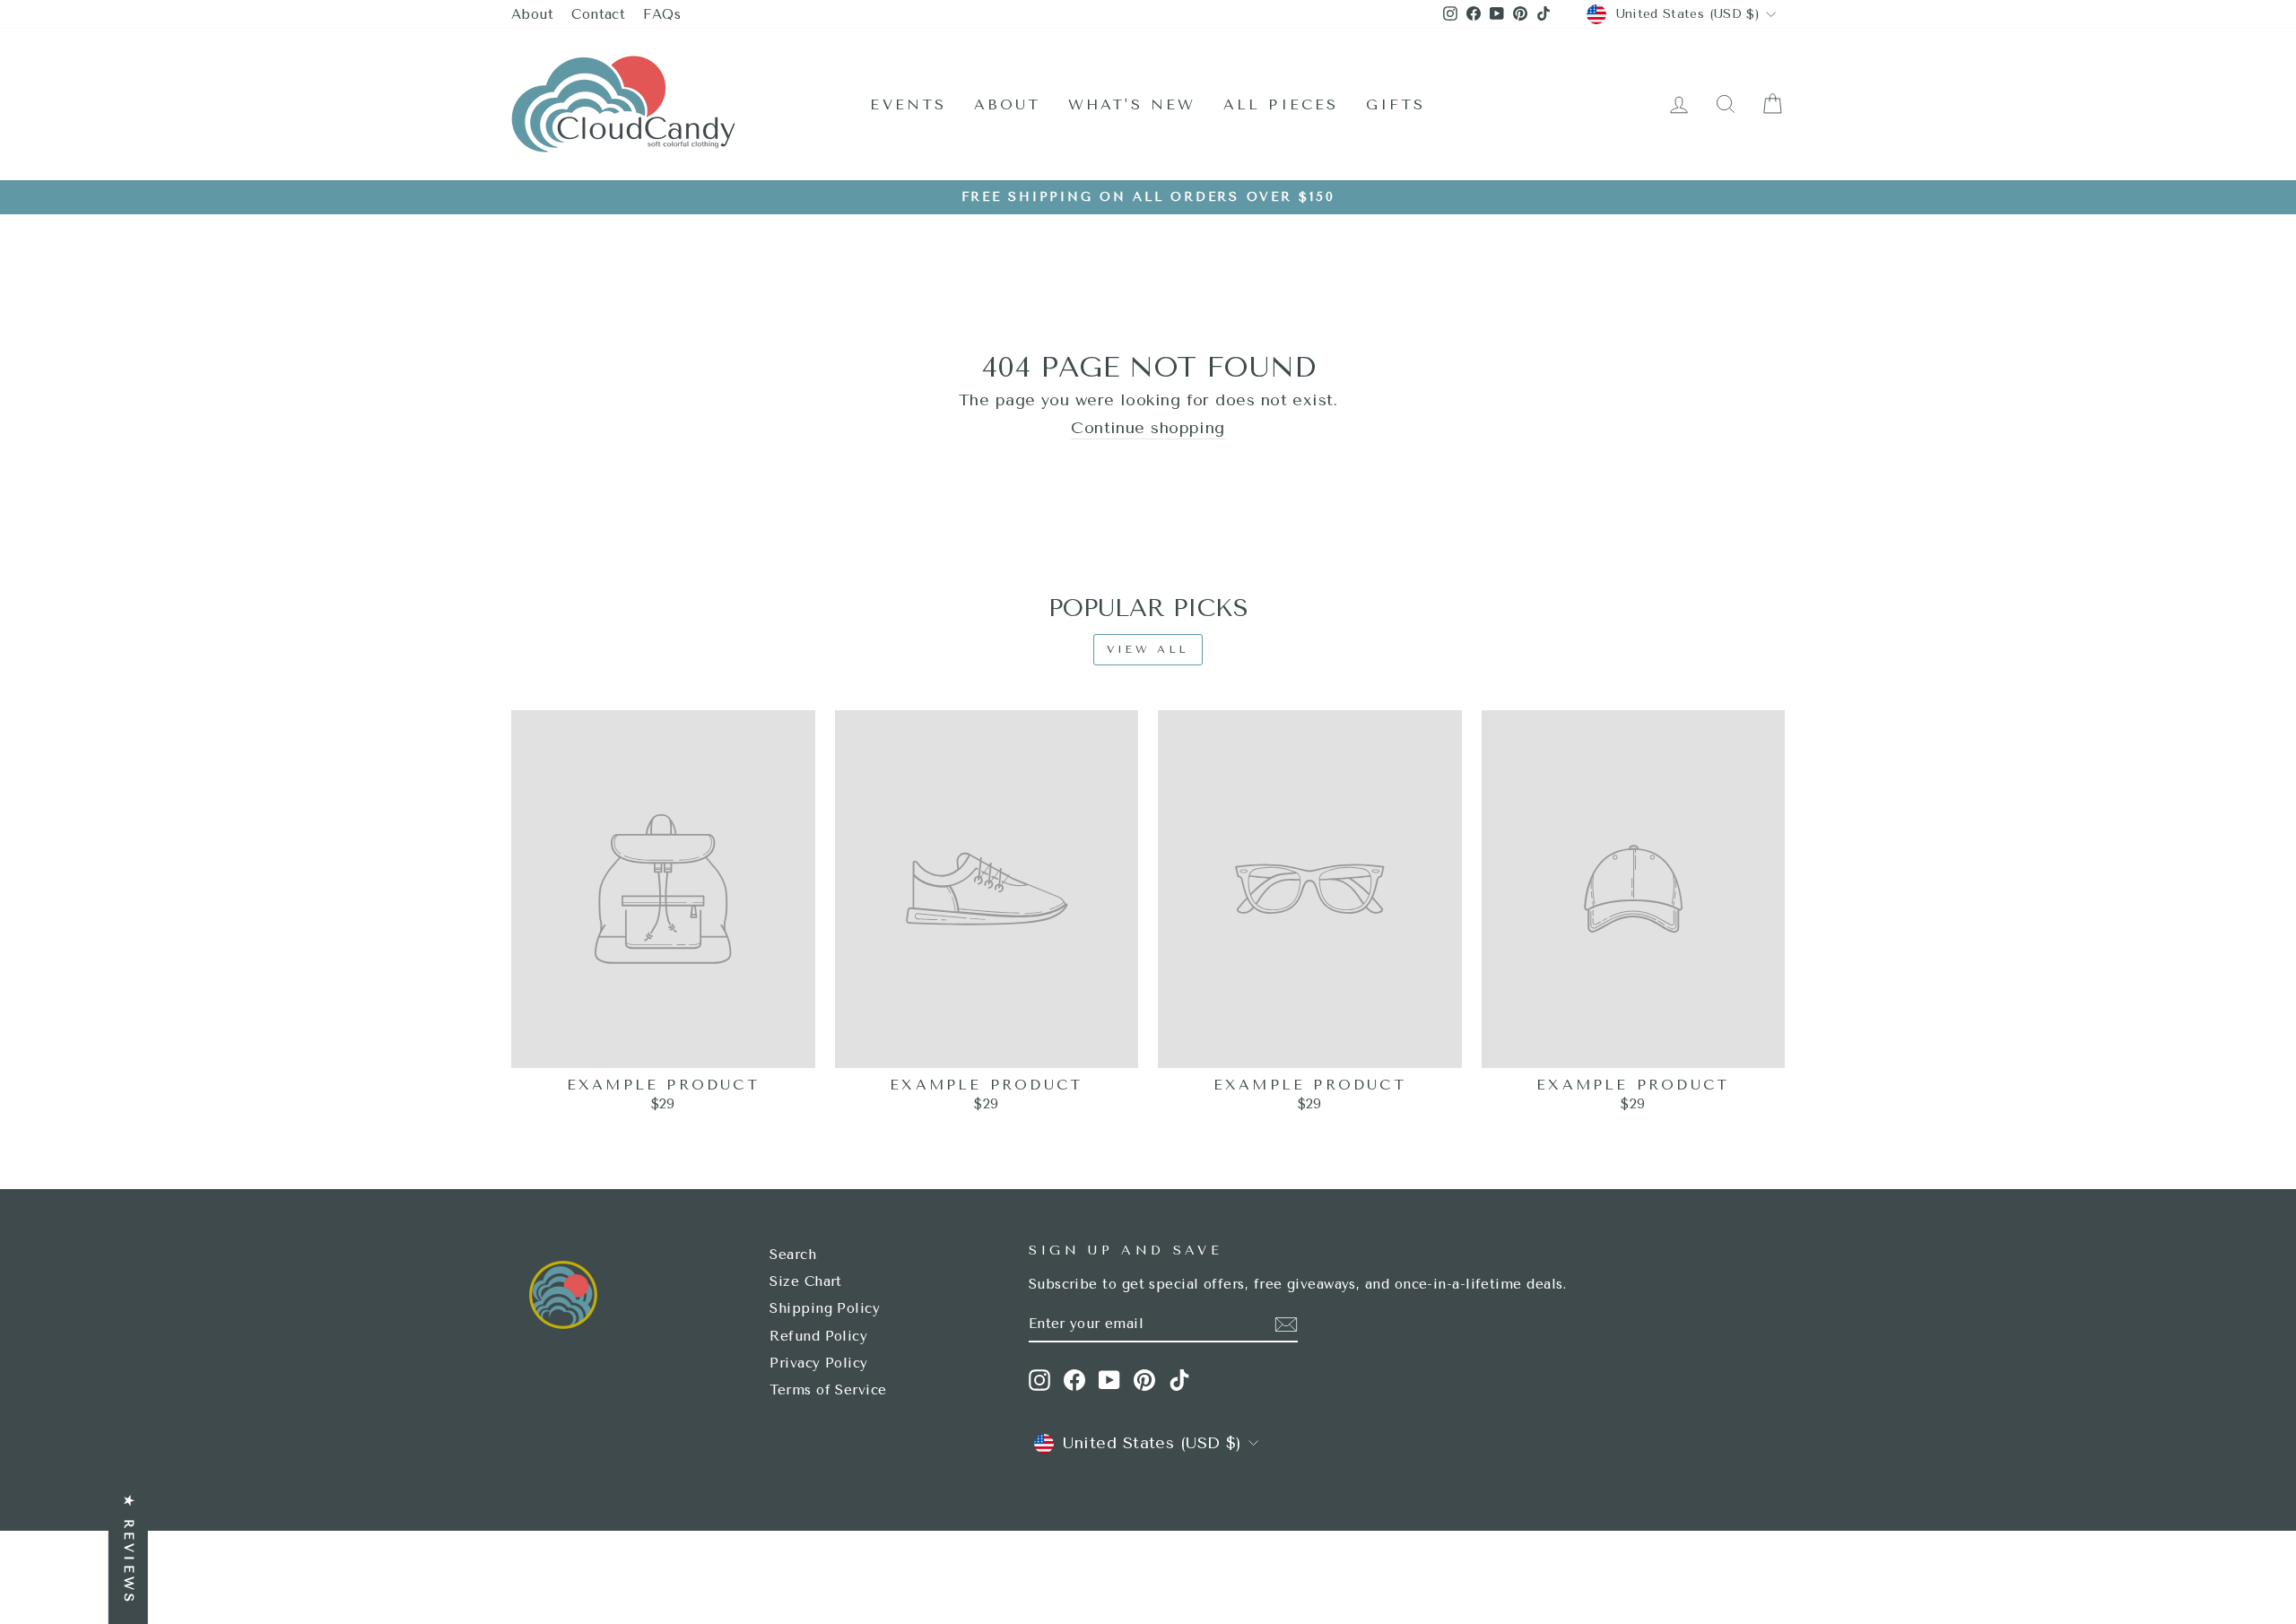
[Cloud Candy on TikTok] (1179, 1380)
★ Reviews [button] (129, 1550)
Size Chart (806, 1281)
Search (793, 1255)
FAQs (662, 14)
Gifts (1396, 104)
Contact (598, 14)
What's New (1132, 104)
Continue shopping (1148, 428)
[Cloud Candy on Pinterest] (1144, 1380)
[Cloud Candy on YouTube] (1109, 1380)
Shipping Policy (825, 1308)
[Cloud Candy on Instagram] (1039, 1380)
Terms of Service (828, 1390)
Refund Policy (818, 1336)
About (532, 14)
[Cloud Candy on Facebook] (1074, 1380)
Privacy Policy (818, 1363)
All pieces (1281, 104)
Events (908, 104)
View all (1148, 649)
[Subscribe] (1286, 1324)
